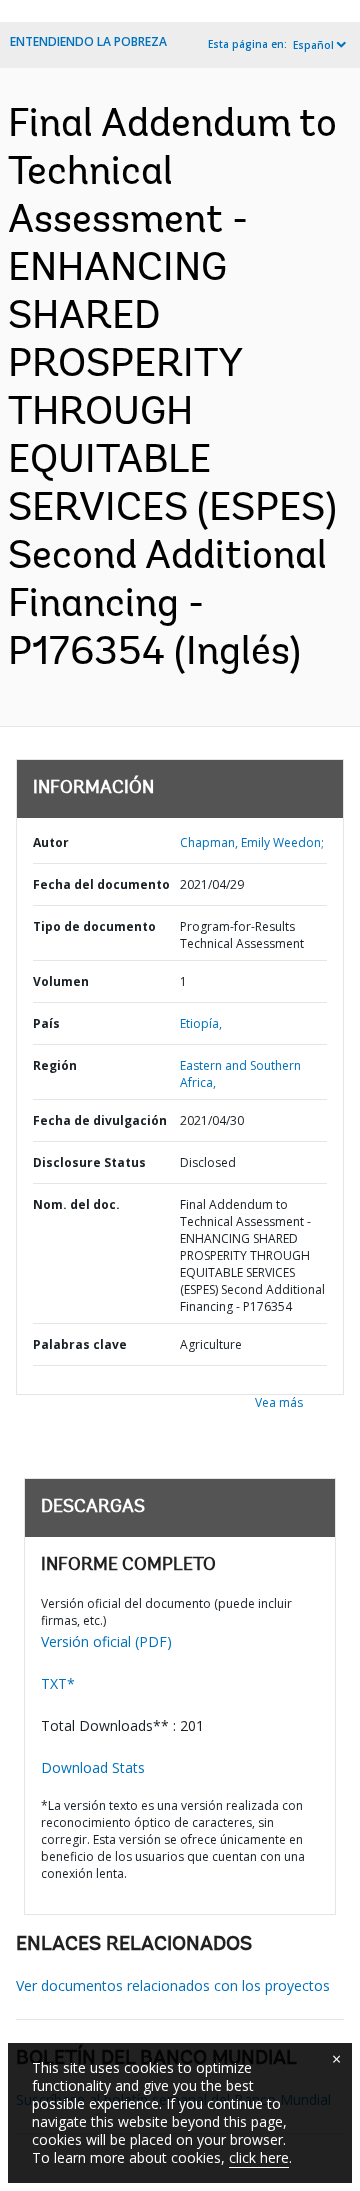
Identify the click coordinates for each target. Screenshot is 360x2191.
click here (259, 2157)
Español (313, 45)
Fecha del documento (101, 884)
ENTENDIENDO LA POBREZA (88, 41)
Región (55, 1065)
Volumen (61, 981)
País (46, 1023)
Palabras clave (80, 1344)
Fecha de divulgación (100, 1120)
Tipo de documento (94, 926)
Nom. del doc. (76, 1204)
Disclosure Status (89, 1162)
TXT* (58, 1683)
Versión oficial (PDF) (106, 1641)
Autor (51, 842)
